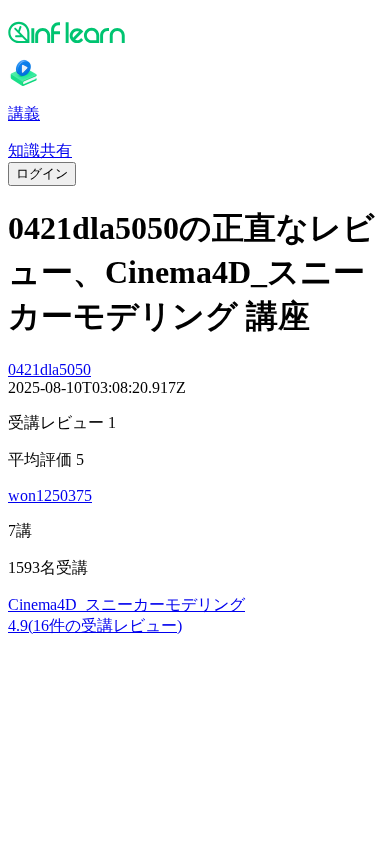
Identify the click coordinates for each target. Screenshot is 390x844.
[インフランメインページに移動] (195, 32)
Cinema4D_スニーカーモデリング (126, 604)
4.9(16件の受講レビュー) (95, 625)
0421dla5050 (49, 369)
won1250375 (50, 495)
